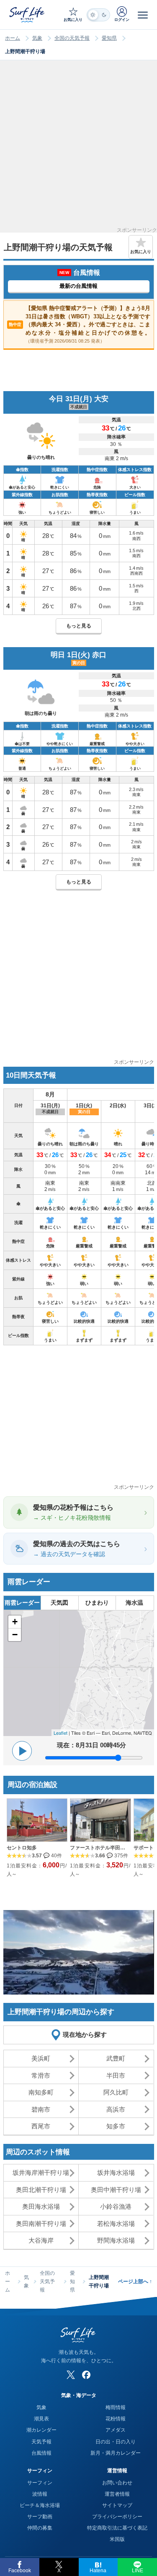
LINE (138, 2571)
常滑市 (41, 2075)
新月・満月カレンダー (116, 2453)
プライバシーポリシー (117, 2517)
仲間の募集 (40, 2528)
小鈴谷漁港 (116, 2206)
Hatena (98, 2571)
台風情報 (41, 2453)
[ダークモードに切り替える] (98, 15)
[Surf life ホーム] (28, 14)
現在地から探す (85, 2034)
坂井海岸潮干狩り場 (41, 2173)
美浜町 (41, 2058)
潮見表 (41, 2419)
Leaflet (60, 1733)
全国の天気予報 (72, 38)
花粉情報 (116, 2419)
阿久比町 (116, 2092)
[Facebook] (86, 2375)
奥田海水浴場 (41, 2206)
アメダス (116, 2430)
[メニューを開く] (143, 15)
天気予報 (41, 2442)
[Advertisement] (78, 149)
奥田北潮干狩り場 (41, 2190)
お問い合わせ (117, 2483)
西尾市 (41, 2126)
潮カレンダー (41, 2430)
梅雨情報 (116, 2407)
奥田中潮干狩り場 (116, 2190)
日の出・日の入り (116, 2442)
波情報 (40, 2494)
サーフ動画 (40, 2517)
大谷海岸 (41, 2240)
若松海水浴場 (116, 2224)
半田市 (116, 2075)
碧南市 (41, 2109)
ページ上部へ (135, 2282)
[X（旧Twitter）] (71, 2375)
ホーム (13, 38)
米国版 (117, 2539)
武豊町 (116, 2058)
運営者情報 (117, 2494)
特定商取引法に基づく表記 (117, 2528)
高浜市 (116, 2109)
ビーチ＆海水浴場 (40, 2505)
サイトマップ (117, 2505)
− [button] (15, 1635)
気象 (37, 38)
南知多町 (41, 2092)
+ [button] (15, 1622)
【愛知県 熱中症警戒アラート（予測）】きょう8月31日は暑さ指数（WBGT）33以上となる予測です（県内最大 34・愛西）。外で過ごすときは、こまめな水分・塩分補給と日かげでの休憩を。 (80, 324)
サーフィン (40, 2483)
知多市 (116, 2126)
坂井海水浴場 (116, 2173)
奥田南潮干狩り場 (41, 2224)
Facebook (20, 2571)
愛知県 (109, 38)
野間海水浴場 (116, 2240)
